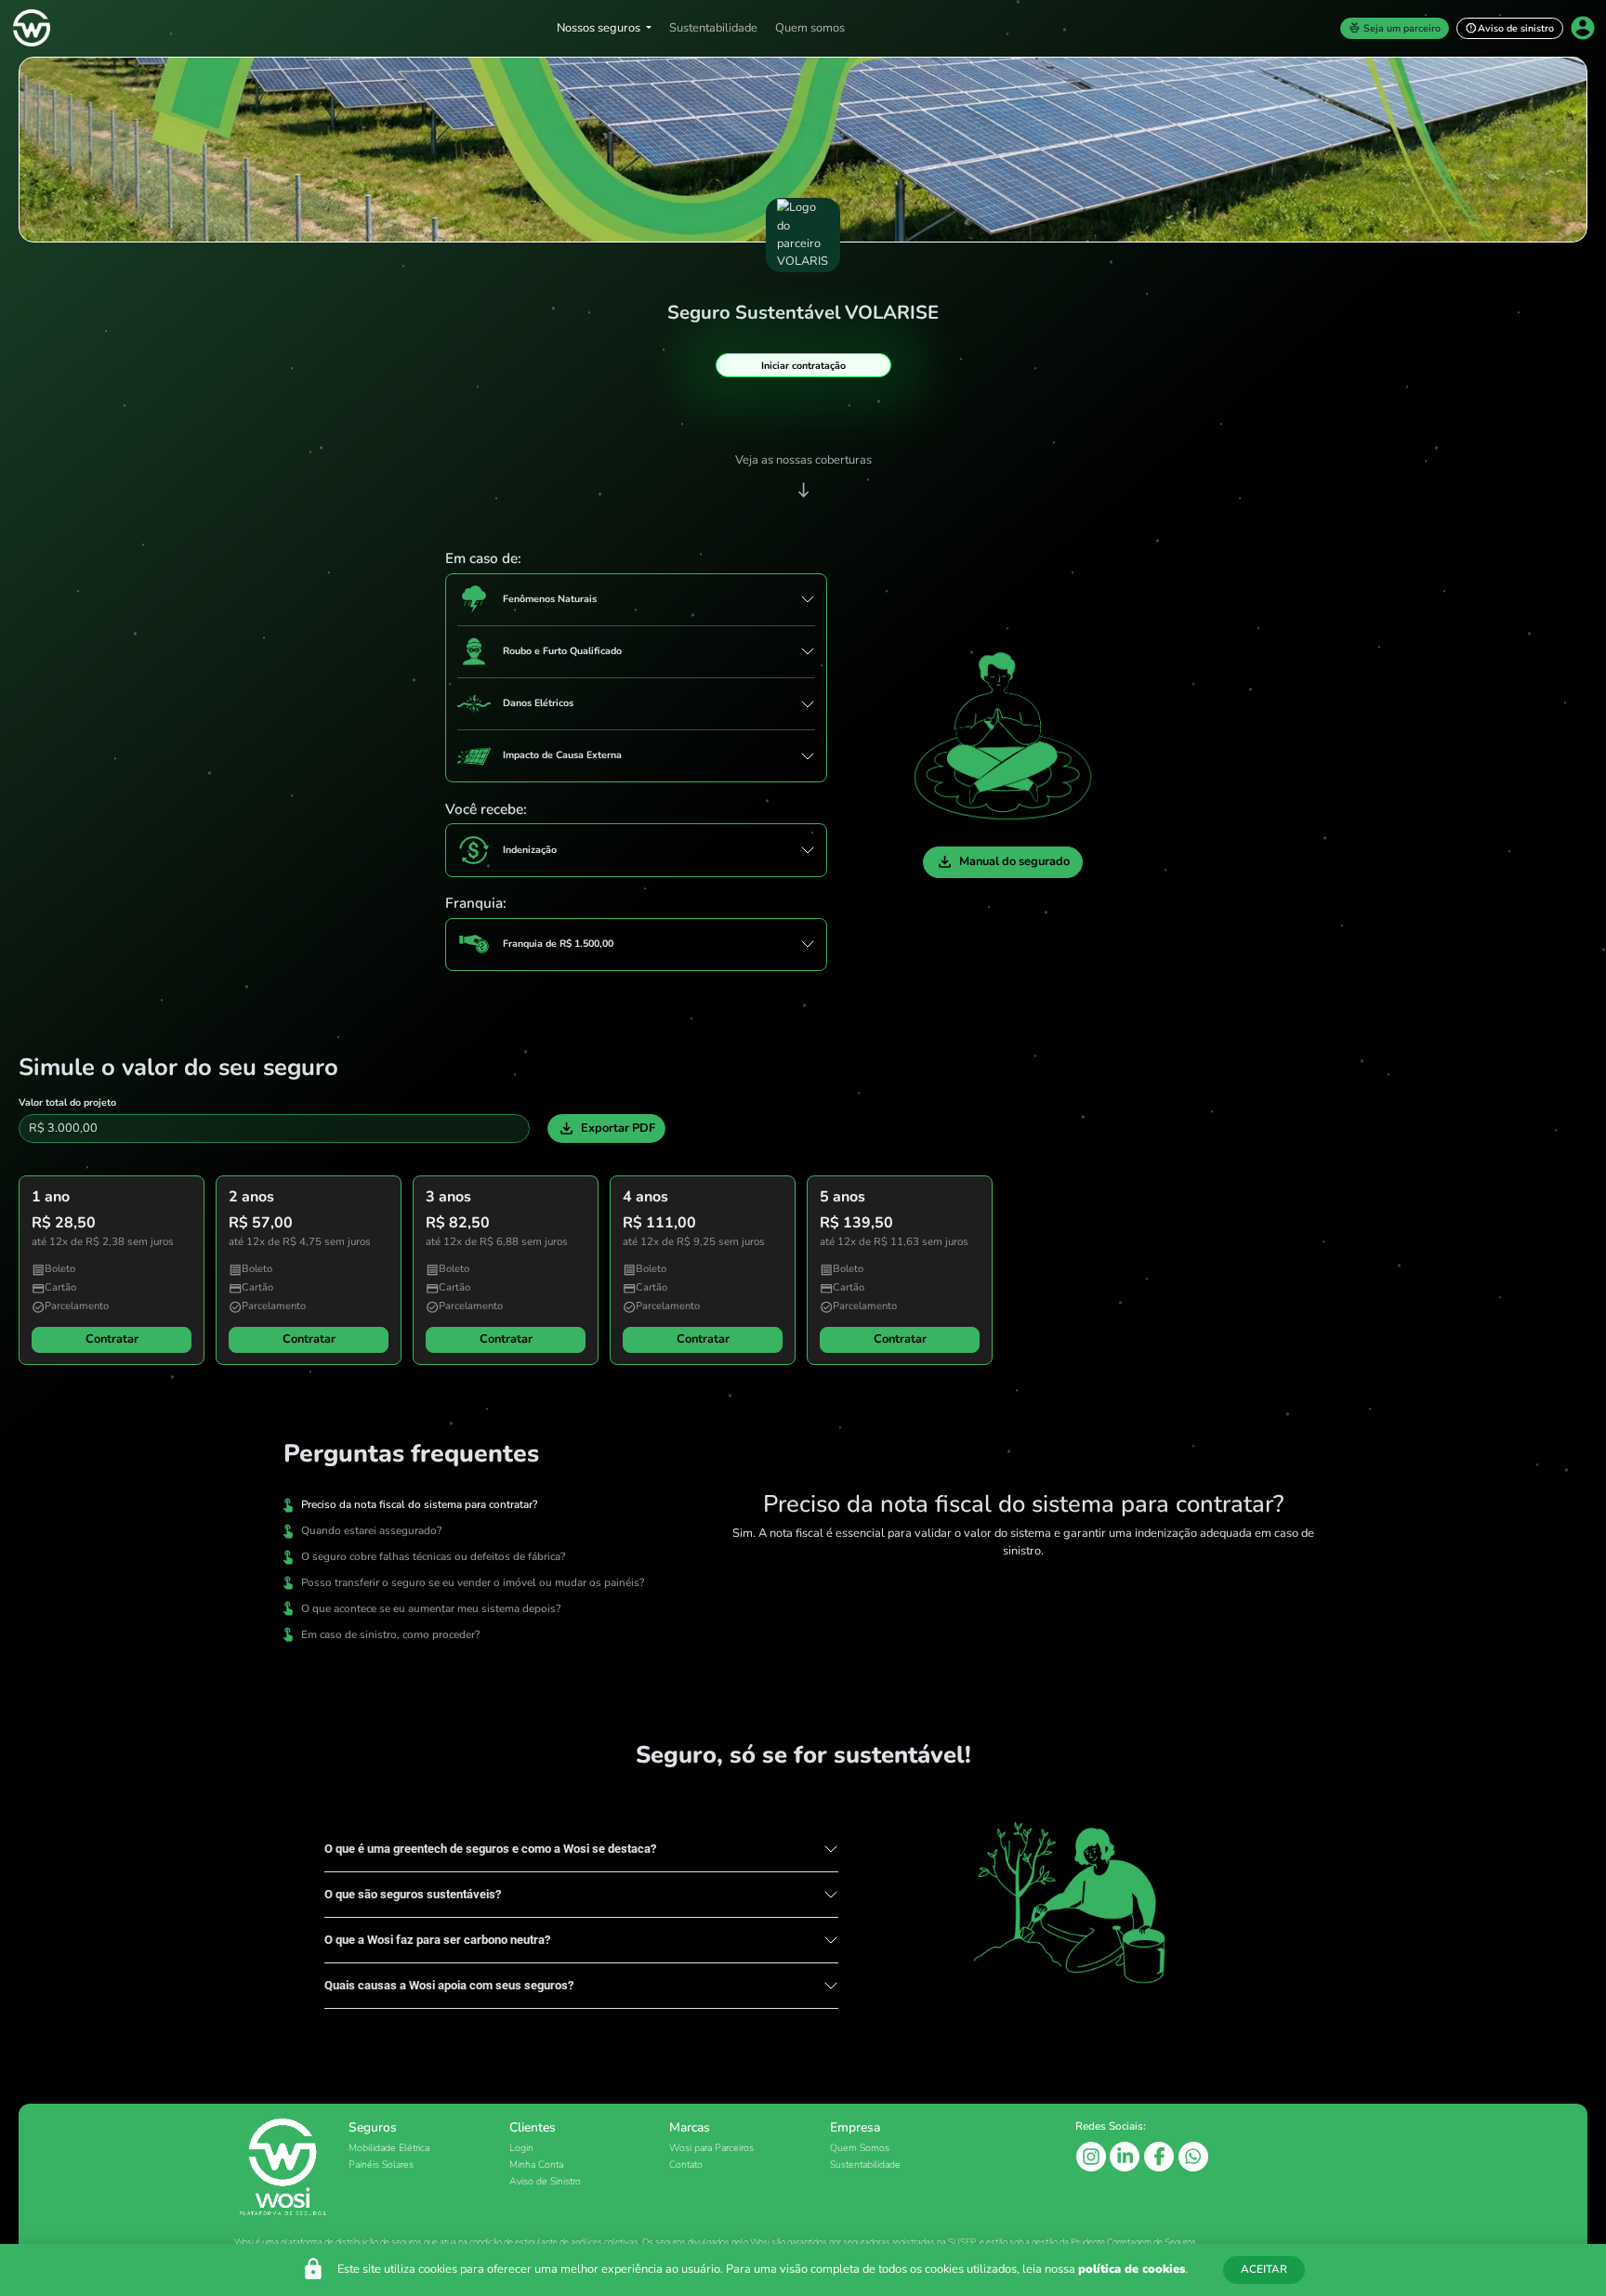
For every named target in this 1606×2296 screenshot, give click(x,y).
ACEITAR (1264, 2269)
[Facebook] (1160, 2156)
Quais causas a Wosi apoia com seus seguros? (449, 1985)
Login (521, 2148)
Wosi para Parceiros (711, 2148)
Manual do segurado (1003, 862)
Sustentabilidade (713, 28)
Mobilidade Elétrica (389, 2148)
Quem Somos (860, 2148)
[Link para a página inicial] (30, 28)
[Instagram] (1093, 2156)
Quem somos (810, 28)
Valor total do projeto (67, 1102)
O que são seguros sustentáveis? (413, 1894)
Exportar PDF (606, 1128)
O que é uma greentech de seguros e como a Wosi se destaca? (490, 1849)
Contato (686, 2165)
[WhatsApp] (1193, 2156)
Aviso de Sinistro (545, 2181)
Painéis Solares (381, 2165)
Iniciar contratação (803, 366)
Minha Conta (536, 2165)
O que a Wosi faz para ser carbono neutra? (437, 1940)
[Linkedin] (1126, 2156)
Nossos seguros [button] (600, 28)
